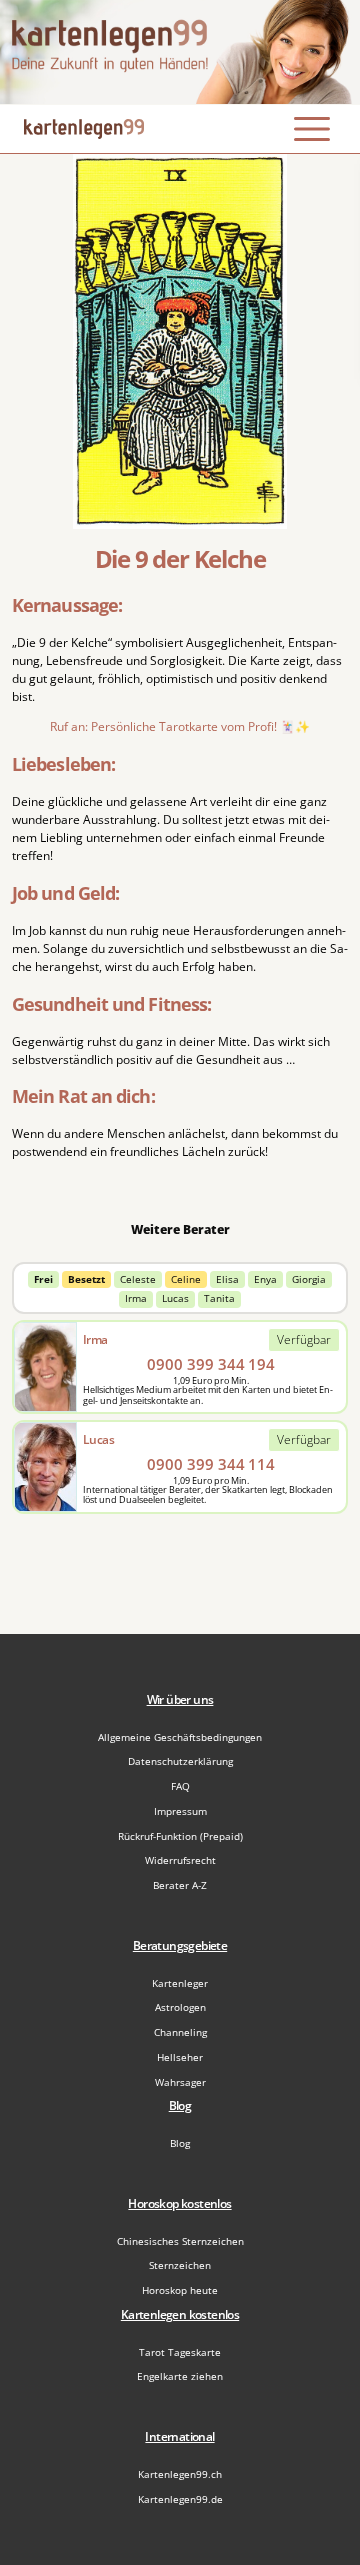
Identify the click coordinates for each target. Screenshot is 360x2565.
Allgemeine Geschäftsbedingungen (180, 1737)
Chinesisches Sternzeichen (180, 2241)
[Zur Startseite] (180, 52)
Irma (136, 1298)
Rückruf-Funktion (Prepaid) (180, 1836)
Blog (180, 2143)
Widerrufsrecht (180, 1860)
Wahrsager (180, 2082)
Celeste (138, 1279)
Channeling (180, 2032)
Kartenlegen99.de (180, 2499)
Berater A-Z (180, 1885)
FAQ (180, 1786)
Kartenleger (180, 1983)
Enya (265, 1279)
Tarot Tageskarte (180, 2352)
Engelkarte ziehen (180, 2376)
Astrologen (180, 2007)
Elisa (227, 1279)
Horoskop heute (180, 2290)
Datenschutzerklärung (180, 1761)
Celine (186, 1279)
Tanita (219, 1298)
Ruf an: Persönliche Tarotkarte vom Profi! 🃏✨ (180, 726)
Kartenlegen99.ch (180, 2474)
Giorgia (309, 1279)
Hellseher (180, 2057)
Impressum (180, 1811)
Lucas (175, 1298)
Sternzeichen (180, 2265)
